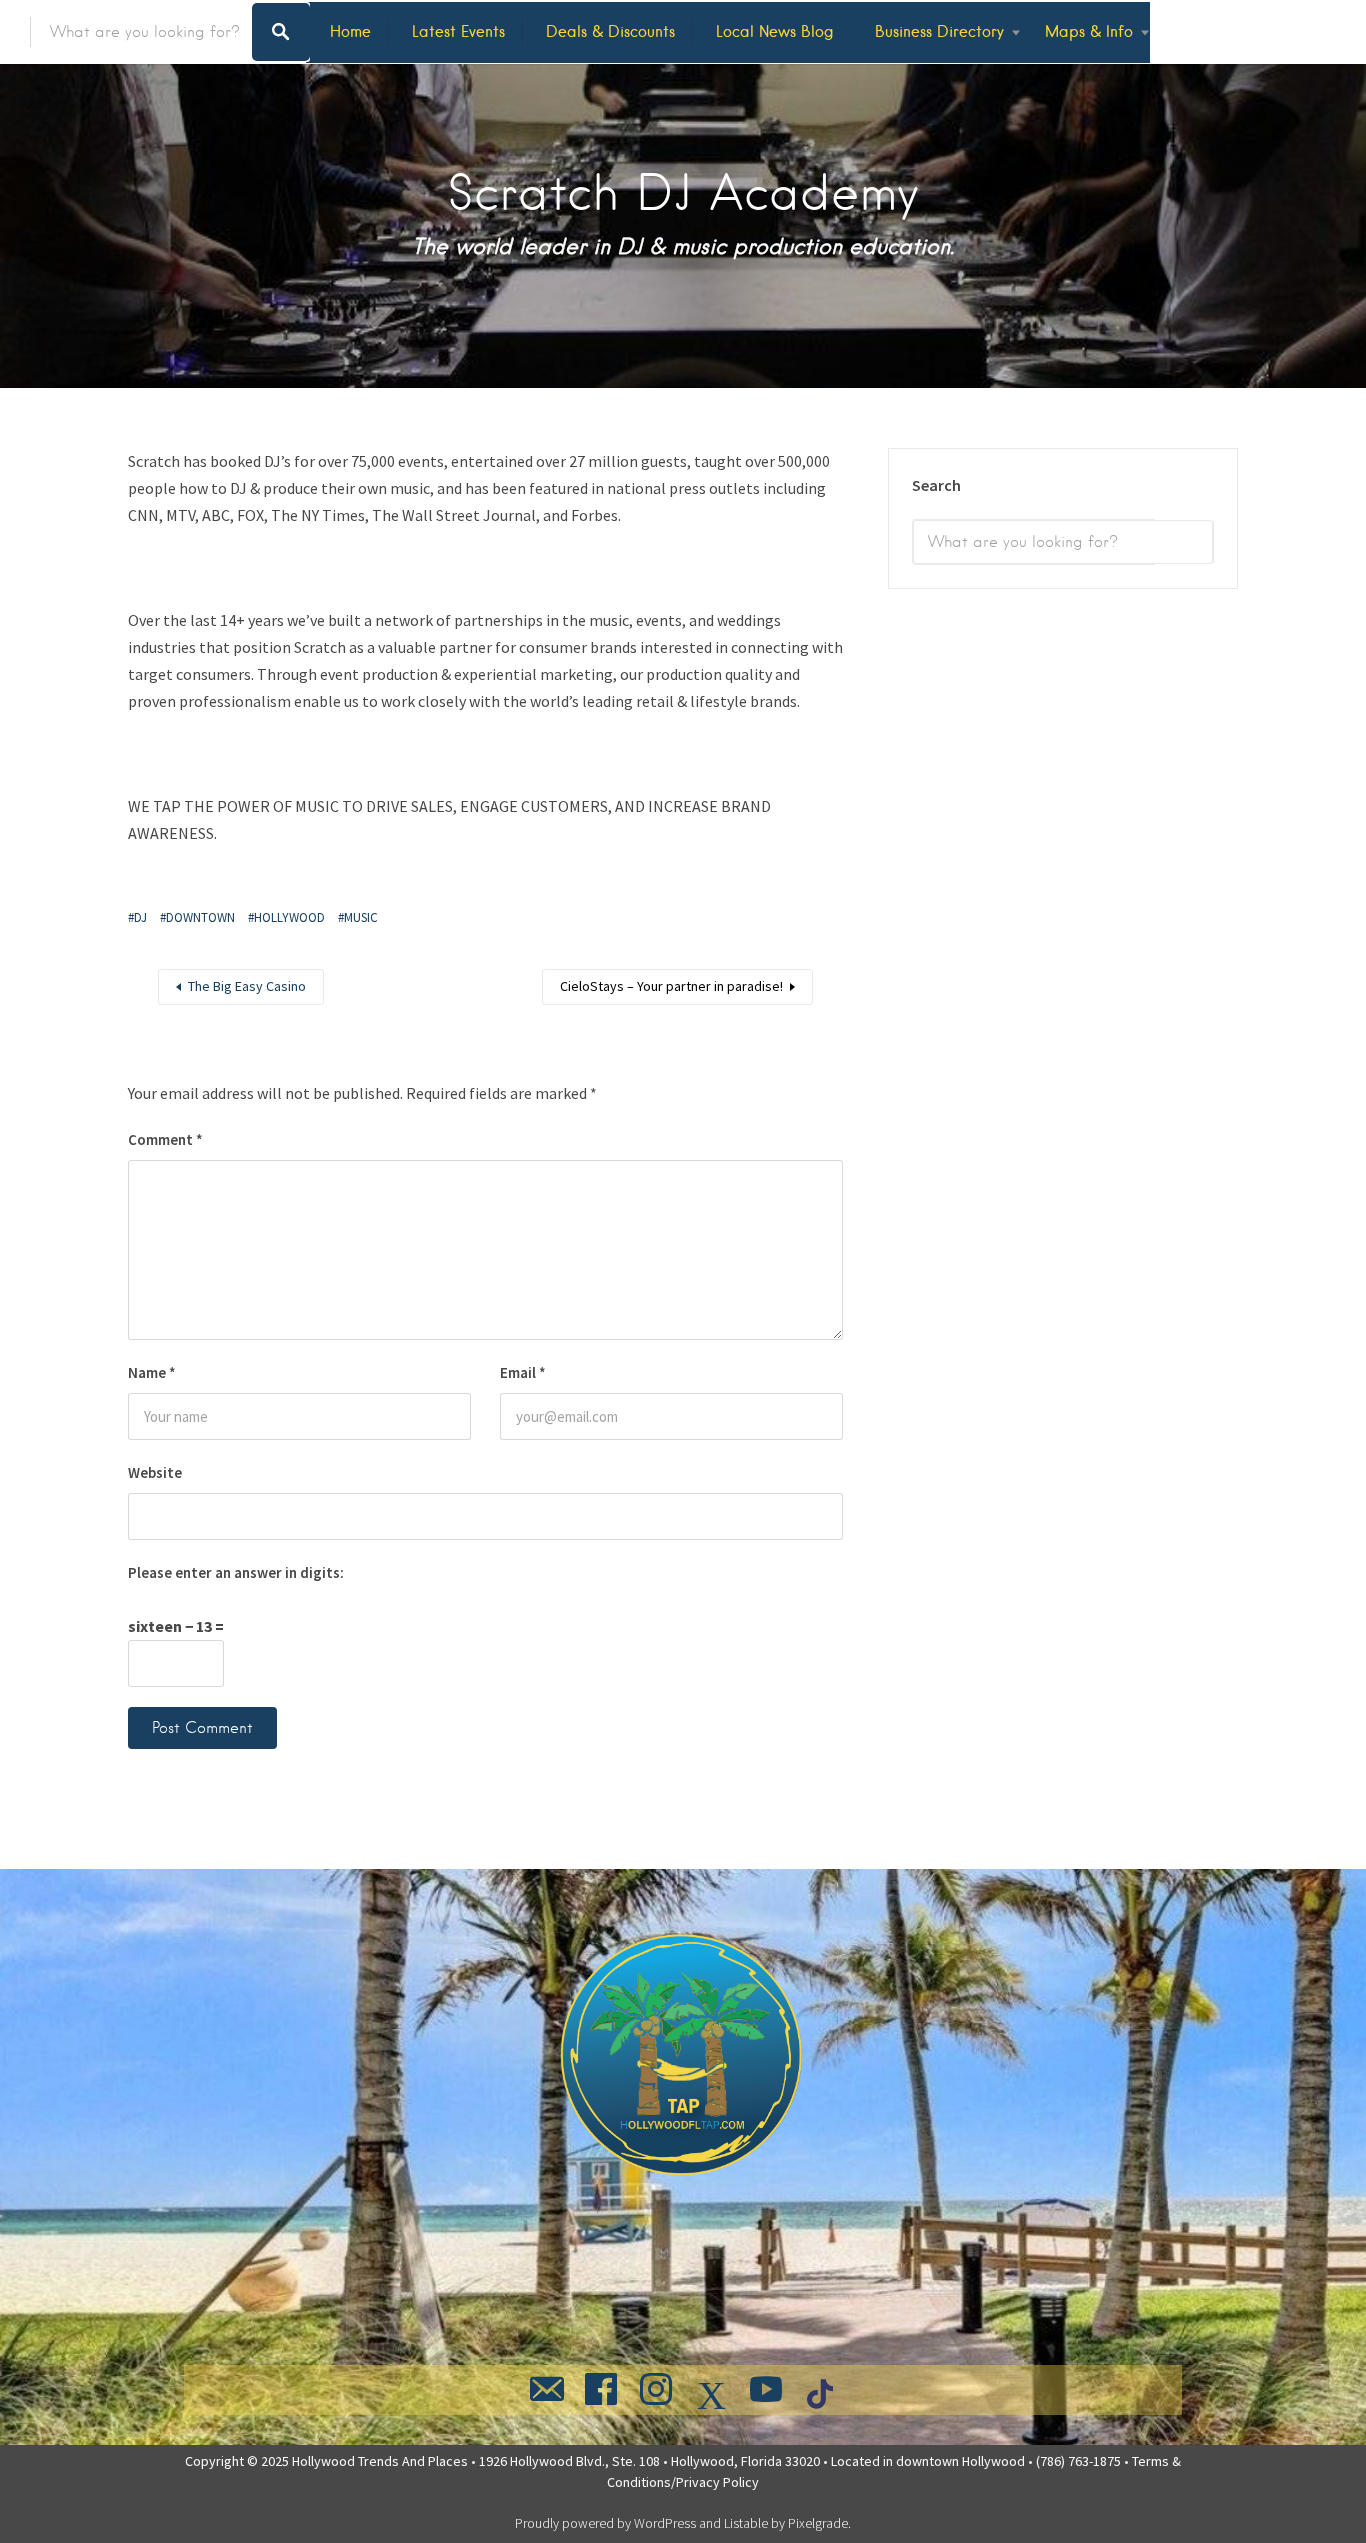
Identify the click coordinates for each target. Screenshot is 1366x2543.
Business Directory (939, 31)
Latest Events (458, 31)
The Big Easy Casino (247, 986)
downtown (200, 917)
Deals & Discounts (610, 31)
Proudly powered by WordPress (605, 2523)
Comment (165, 1139)
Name (152, 1372)
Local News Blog (775, 31)
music (361, 917)
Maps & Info (1089, 31)
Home (350, 31)
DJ (140, 917)
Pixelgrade (818, 2523)
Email (523, 1372)
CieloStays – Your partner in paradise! (671, 986)
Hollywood (289, 917)
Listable (746, 2523)
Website (155, 1472)
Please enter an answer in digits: (236, 1572)
